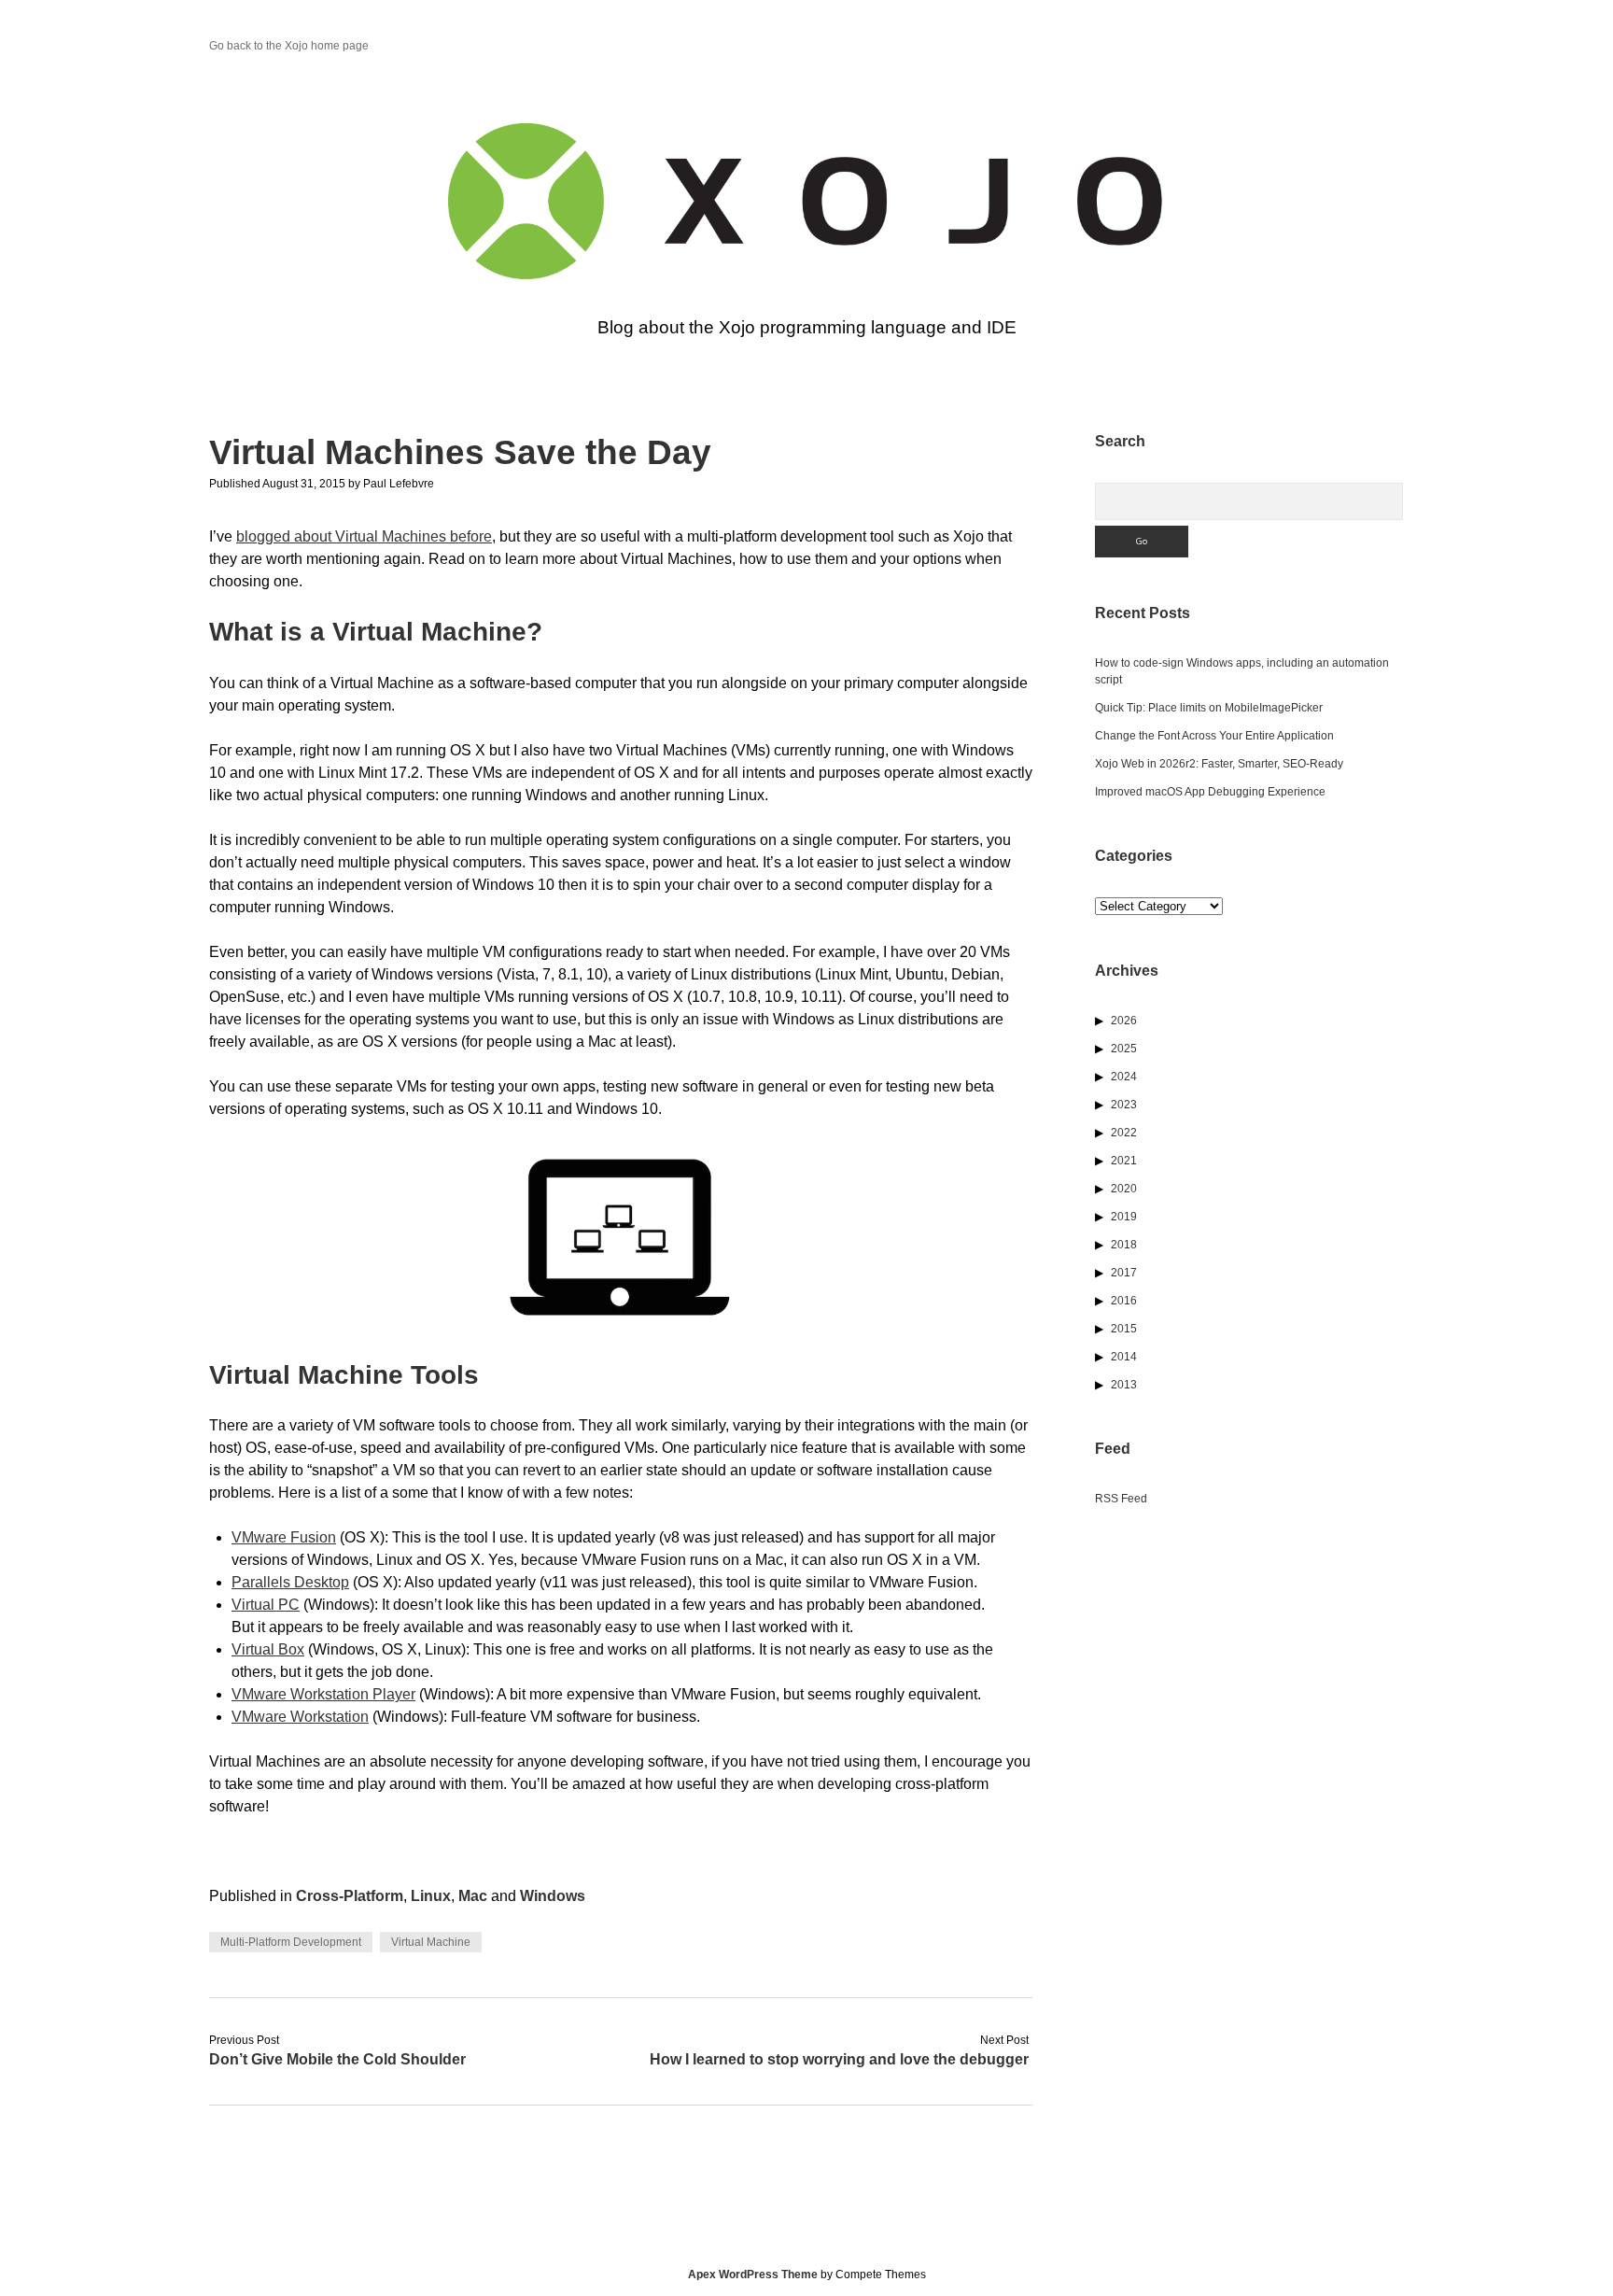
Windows (553, 1896)
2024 (1124, 1077)
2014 (1124, 1357)
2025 (1124, 1049)
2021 (1124, 1161)
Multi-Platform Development (291, 1942)
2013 (1124, 1385)
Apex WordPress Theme (753, 2275)
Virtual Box (268, 1649)
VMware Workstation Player (323, 1694)
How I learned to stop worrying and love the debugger (839, 2059)
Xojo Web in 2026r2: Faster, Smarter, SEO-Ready (1219, 764)
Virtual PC (266, 1605)
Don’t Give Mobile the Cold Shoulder (337, 2059)
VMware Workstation (300, 1717)
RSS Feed (1121, 1499)
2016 (1124, 1301)
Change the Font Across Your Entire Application (1214, 736)
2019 (1124, 1217)
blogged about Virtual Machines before (364, 536)
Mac (473, 1896)
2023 (1124, 1105)
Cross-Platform (350, 1896)
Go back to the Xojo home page (289, 46)
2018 (1124, 1245)
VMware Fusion (284, 1537)
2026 (1124, 1021)
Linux (431, 1896)
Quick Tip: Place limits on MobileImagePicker (1209, 708)
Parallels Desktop (290, 1582)
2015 (1124, 1329)
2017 (1124, 1273)
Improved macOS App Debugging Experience (1210, 792)
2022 (1124, 1133)
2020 (1124, 1189)
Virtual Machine (431, 1942)
